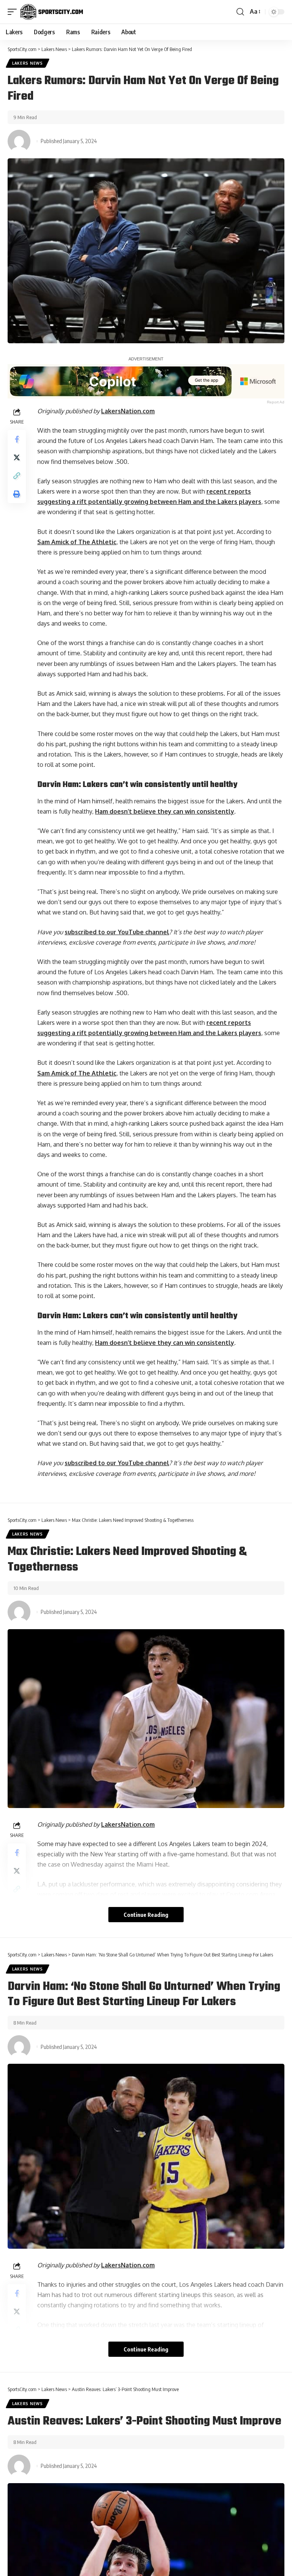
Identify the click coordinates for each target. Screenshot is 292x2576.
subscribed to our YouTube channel (117, 932)
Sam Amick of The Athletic (77, 542)
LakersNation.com (128, 411)
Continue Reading (146, 1915)
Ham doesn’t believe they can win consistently (165, 811)
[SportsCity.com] (52, 12)
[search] (240, 12)
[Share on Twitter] (17, 457)
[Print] (17, 494)
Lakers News (28, 63)
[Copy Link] (17, 476)
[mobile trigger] (14, 12)
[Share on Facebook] (17, 439)
